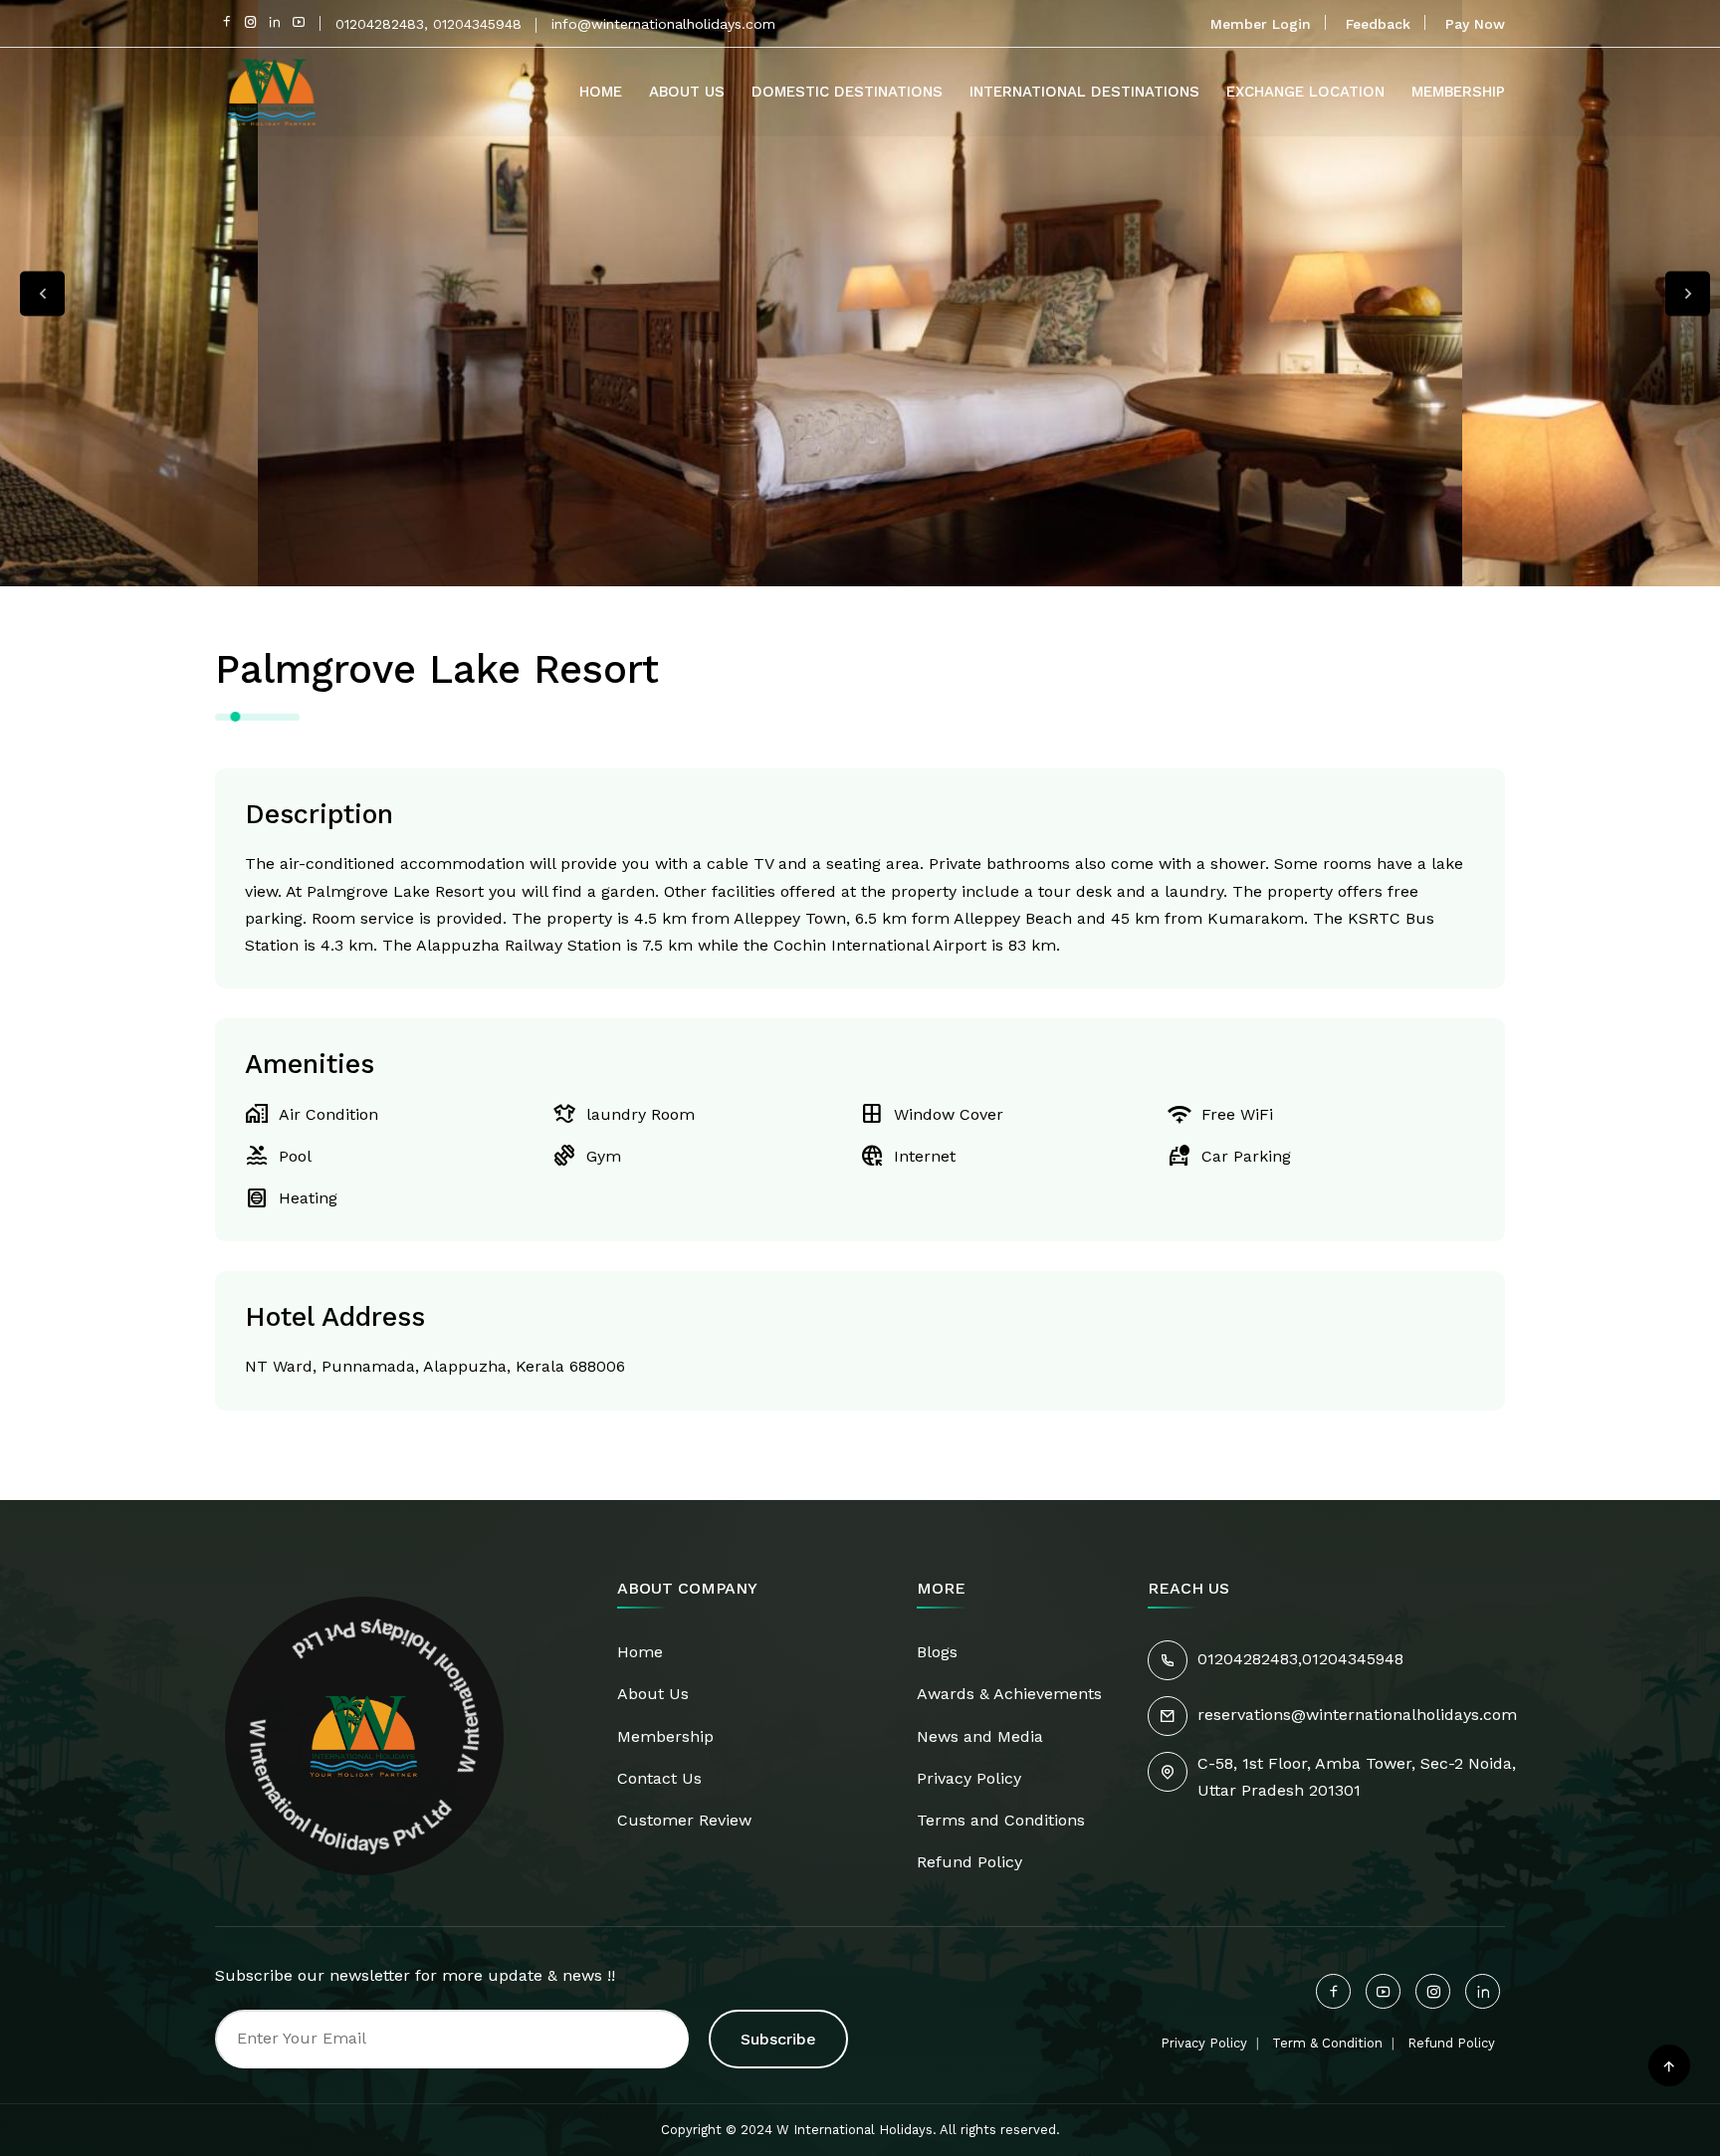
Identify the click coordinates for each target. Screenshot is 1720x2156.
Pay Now (1475, 24)
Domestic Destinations (847, 92)
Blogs (937, 1652)
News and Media (980, 1736)
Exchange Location (1305, 92)
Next (1688, 293)
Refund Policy (969, 1862)
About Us (687, 92)
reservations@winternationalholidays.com (1357, 1715)
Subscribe (778, 2039)
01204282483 (1248, 1659)
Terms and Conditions (1001, 1820)
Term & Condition (1327, 2043)
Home (601, 92)
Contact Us (659, 1778)
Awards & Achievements (1009, 1694)
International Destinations (1084, 92)
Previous (42, 293)
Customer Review (684, 1820)
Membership (1458, 92)
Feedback (1378, 24)
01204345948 (1353, 1659)
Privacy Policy (969, 1778)
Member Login (1261, 24)
